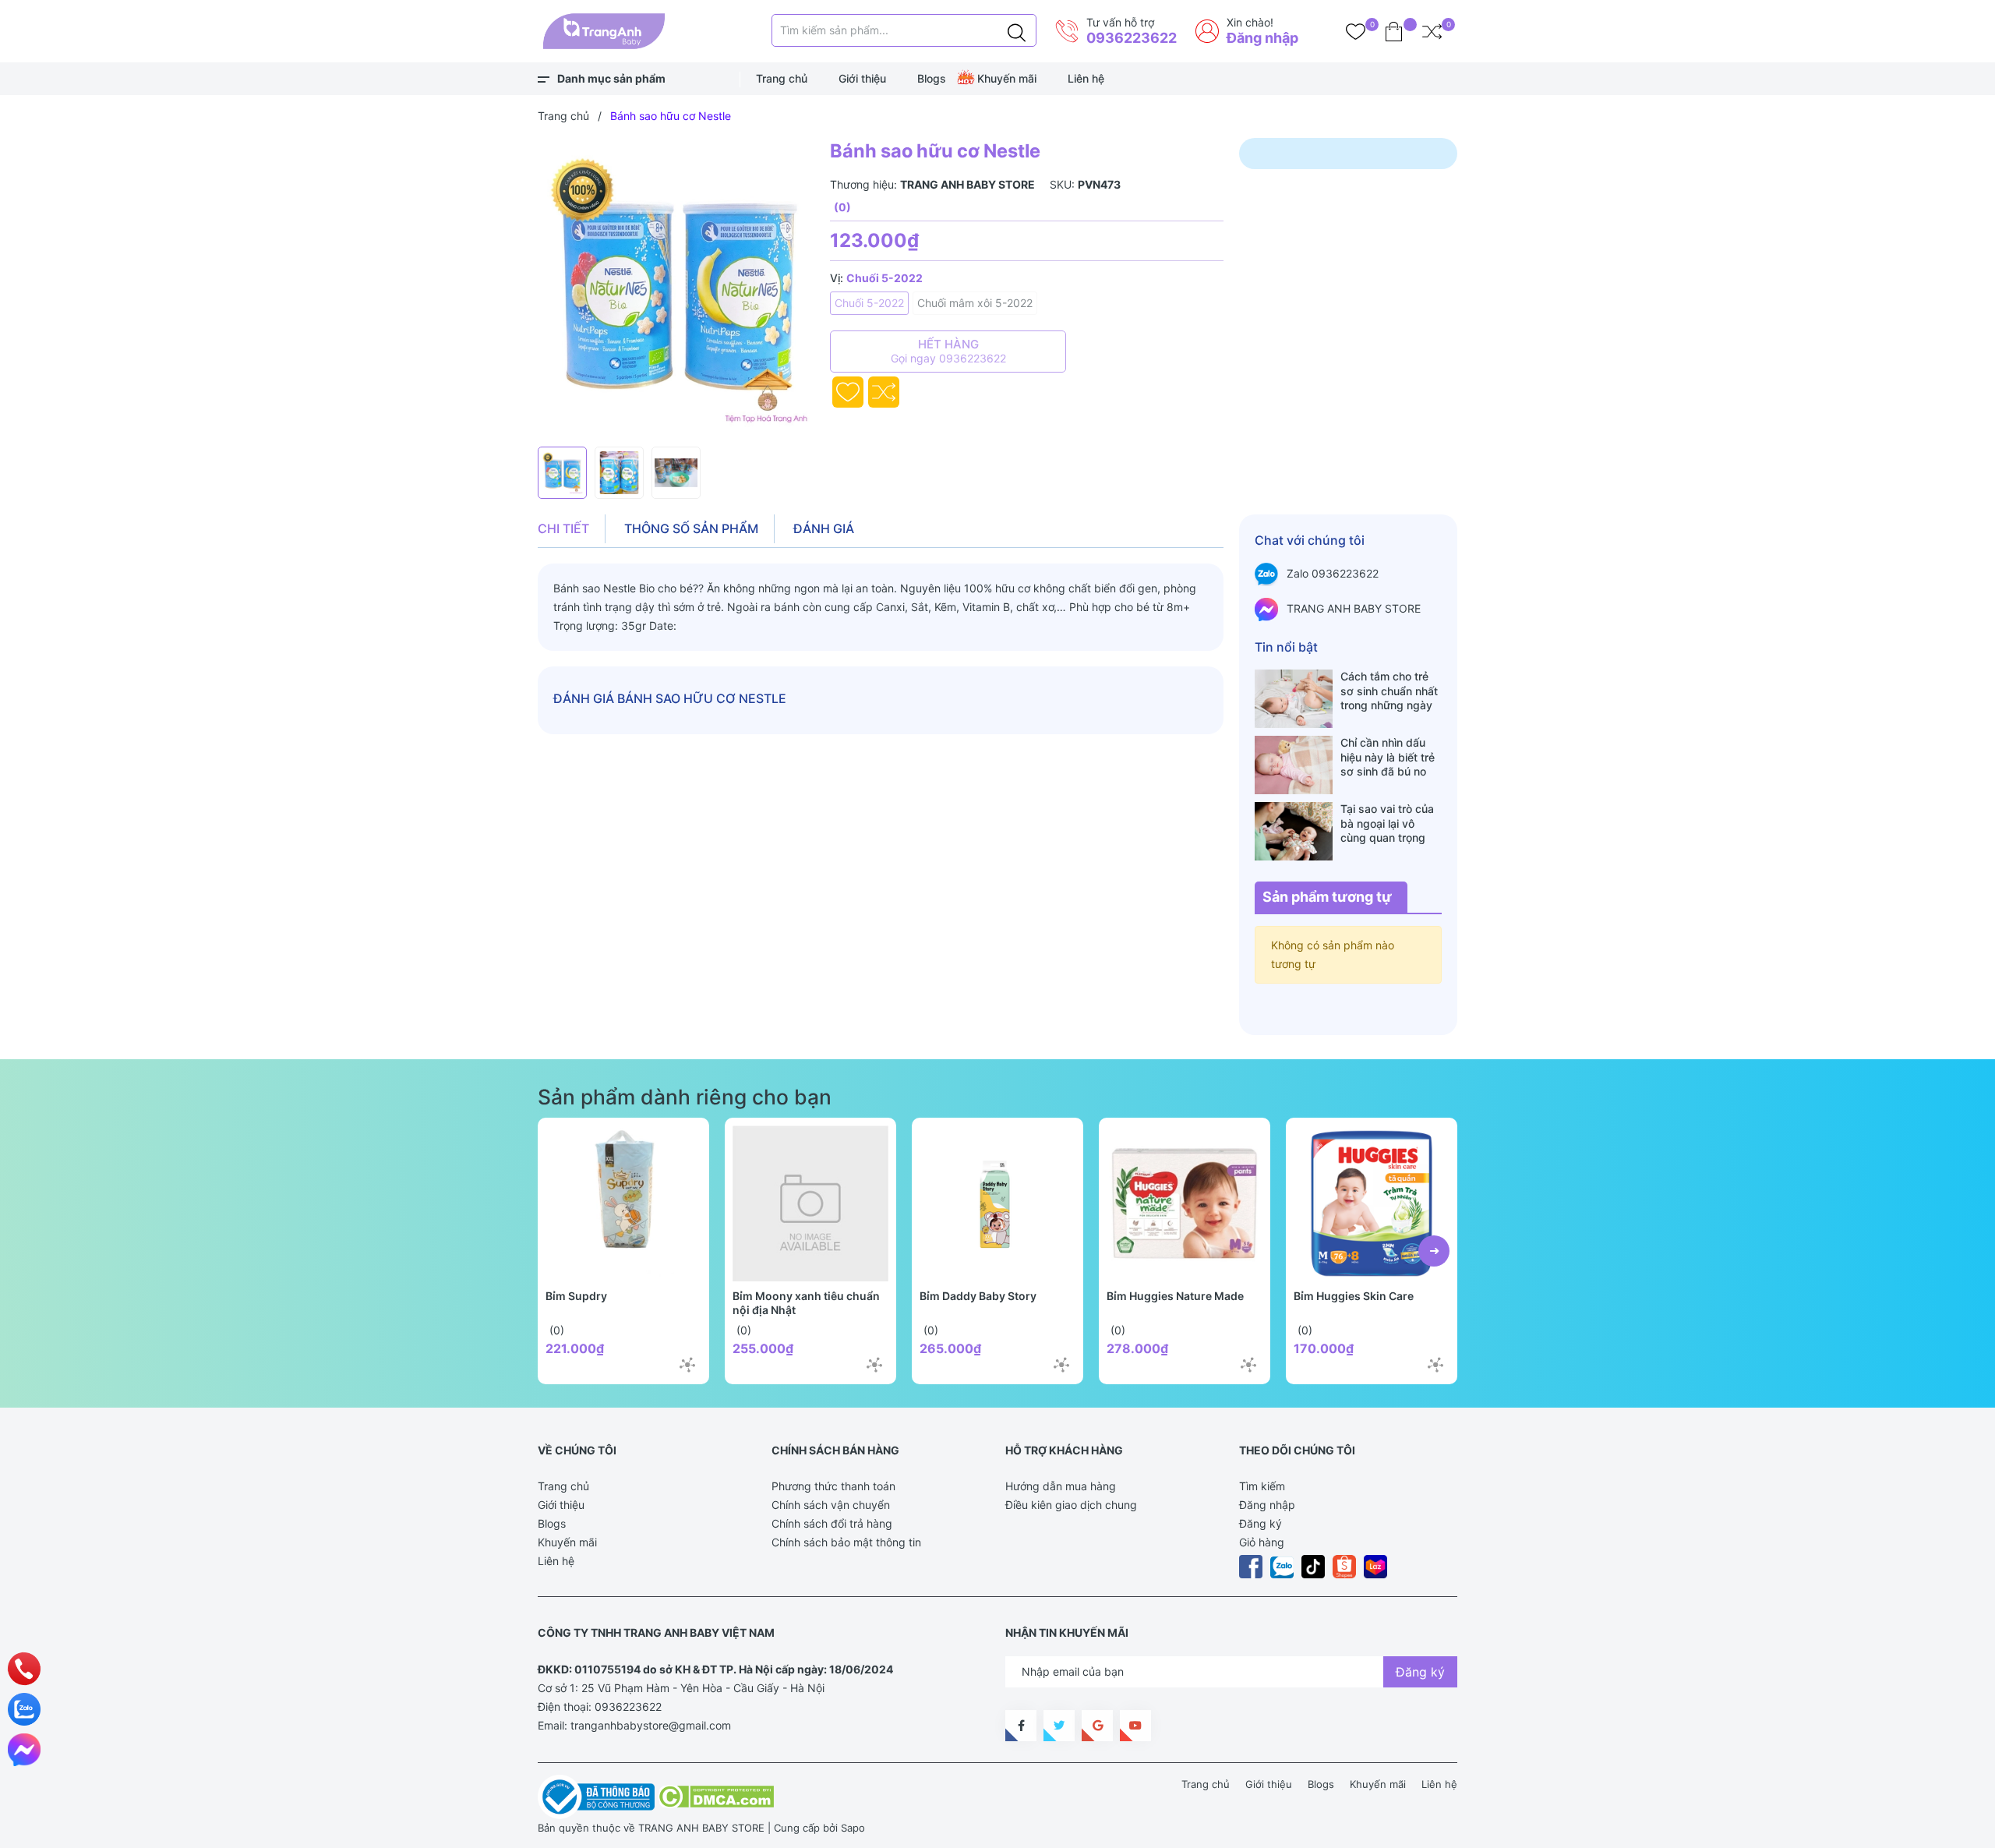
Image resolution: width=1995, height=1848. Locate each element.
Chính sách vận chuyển (831, 1505)
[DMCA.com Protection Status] (716, 1796)
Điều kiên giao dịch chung (1071, 1505)
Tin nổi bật (1286, 647)
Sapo (853, 1828)
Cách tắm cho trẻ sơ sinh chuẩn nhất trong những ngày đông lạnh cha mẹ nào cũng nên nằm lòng (1389, 691)
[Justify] (1017, 30)
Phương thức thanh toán (833, 1486)
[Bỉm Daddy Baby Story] (997, 1203)
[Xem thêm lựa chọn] (687, 1365)
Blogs (932, 78)
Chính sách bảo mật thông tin (846, 1542)
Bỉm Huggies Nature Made (1175, 1296)
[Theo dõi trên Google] (1097, 1726)
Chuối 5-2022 (869, 303)
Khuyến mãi (1007, 78)
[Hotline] (25, 1669)
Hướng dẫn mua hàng (1061, 1486)
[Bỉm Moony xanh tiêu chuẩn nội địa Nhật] (810, 1203)
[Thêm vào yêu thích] (848, 392)
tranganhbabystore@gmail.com (651, 1725)
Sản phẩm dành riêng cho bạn (685, 1097)
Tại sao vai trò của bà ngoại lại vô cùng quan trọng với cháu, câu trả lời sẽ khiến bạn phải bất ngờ (1391, 823)
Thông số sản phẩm (691, 528)
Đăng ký (1261, 1523)
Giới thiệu (862, 78)
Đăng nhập (1262, 38)
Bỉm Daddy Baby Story (978, 1296)
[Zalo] (24, 1709)
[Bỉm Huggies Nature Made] (1185, 1203)
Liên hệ (1086, 78)
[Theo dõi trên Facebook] (1021, 1726)
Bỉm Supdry (576, 1296)
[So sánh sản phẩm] (1432, 31)
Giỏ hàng (1262, 1542)
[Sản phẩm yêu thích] (1356, 31)
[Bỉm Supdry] (623, 1203)
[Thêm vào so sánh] (884, 392)
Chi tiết (563, 528)
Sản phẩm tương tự (1327, 897)
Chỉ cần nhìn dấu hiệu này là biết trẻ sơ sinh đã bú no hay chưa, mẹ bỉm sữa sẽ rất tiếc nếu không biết (1388, 757)
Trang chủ (782, 78)
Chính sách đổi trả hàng (832, 1523)
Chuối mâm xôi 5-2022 (975, 303)
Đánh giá (824, 528)
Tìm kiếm (1262, 1486)
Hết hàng (948, 351)
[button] (1434, 1251)
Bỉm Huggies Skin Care (1354, 1296)
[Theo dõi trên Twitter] (1059, 1726)
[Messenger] (24, 1750)
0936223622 (1132, 38)
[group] (676, 288)
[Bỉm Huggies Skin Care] (1372, 1203)
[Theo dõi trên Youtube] (1135, 1726)
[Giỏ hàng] (1394, 31)
